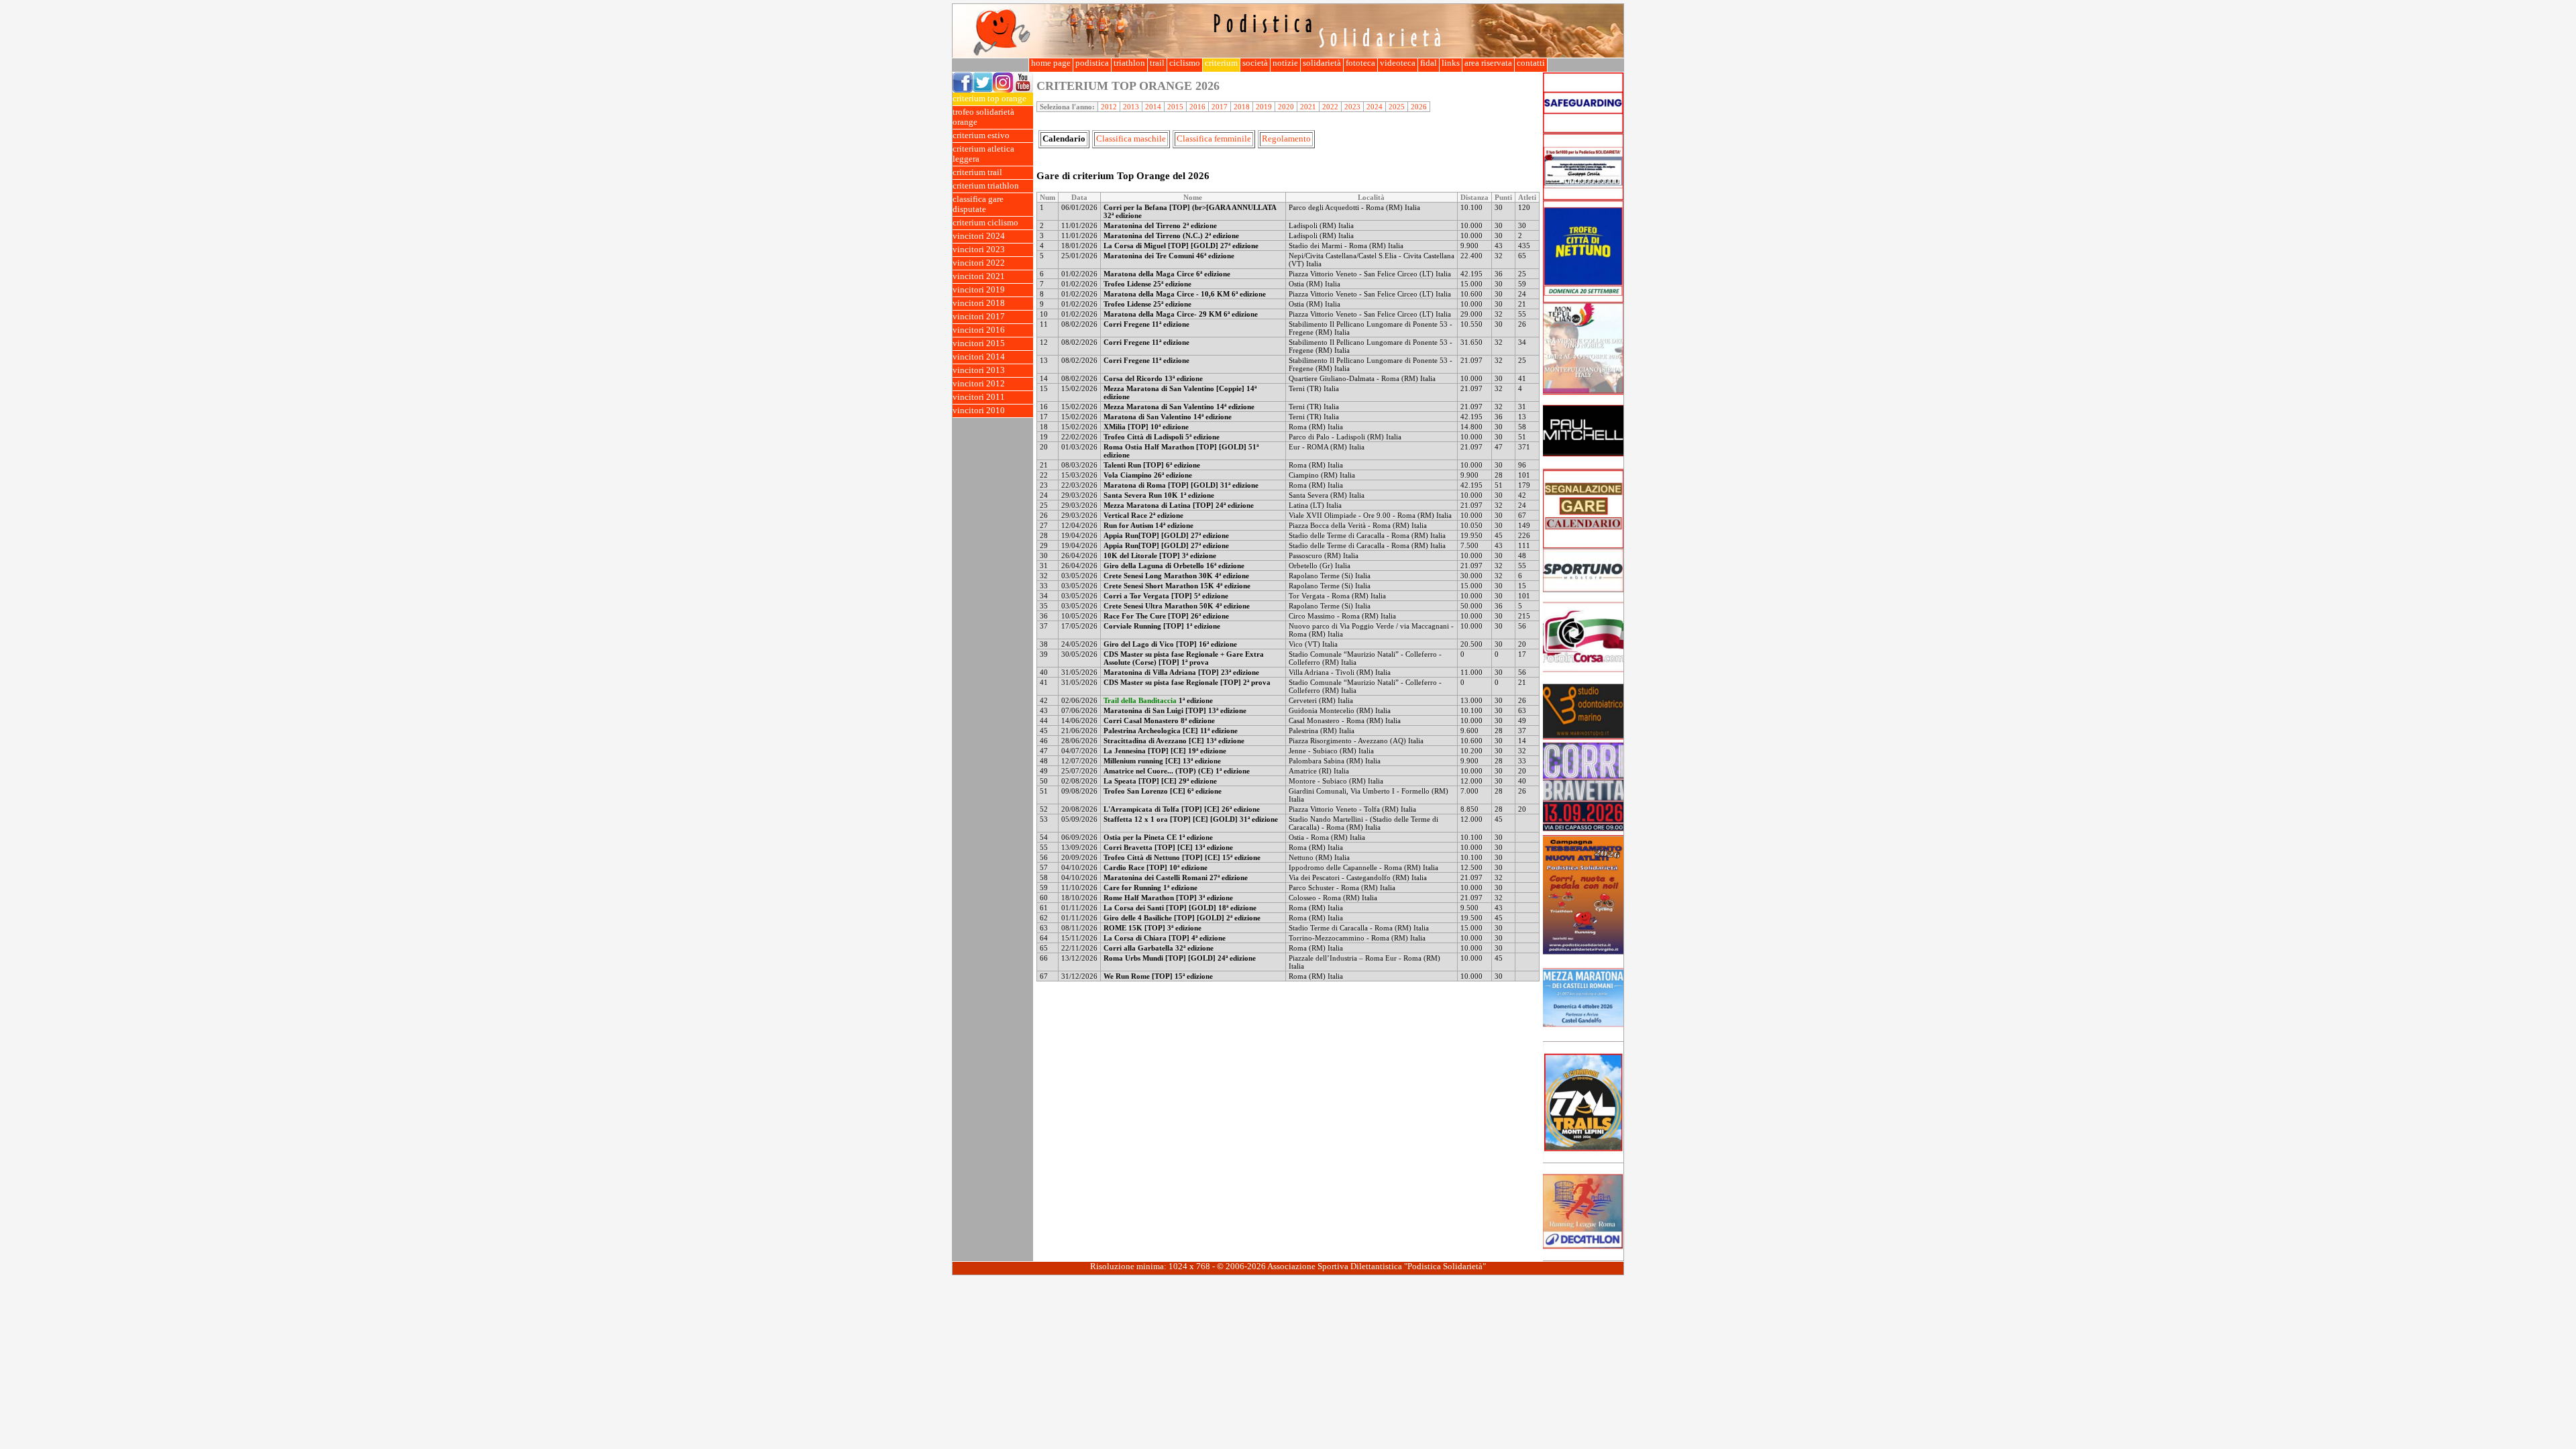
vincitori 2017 (979, 317)
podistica (1092, 63)
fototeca (1360, 63)
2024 (1375, 107)
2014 (1153, 107)
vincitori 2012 (979, 384)
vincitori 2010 (979, 411)
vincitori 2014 (979, 357)
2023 (1352, 107)
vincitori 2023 (979, 250)
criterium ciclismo (985, 223)
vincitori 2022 (979, 263)
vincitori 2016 (979, 330)
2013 (1131, 107)
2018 (1242, 107)
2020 (1286, 107)
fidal (1429, 63)
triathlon (1129, 63)
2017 (1220, 107)
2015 (1175, 107)
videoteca (1398, 63)
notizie (1285, 63)
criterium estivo (981, 136)
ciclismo (1185, 63)
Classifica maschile (1131, 139)
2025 (1397, 107)
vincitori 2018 (979, 303)
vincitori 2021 (979, 276)
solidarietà (1322, 63)
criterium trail (977, 172)
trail (1157, 63)
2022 (1330, 107)
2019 (1264, 107)
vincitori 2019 (979, 290)
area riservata (1488, 63)
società (1255, 63)
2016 (1197, 107)
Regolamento (1286, 139)
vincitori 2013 (979, 370)
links (1451, 63)
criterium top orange (989, 99)
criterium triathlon (986, 186)
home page (1051, 63)
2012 (1109, 107)
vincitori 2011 (979, 397)
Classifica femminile (1214, 139)
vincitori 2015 (979, 343)
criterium (1221, 63)
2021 (1308, 107)
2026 (1419, 107)
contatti (1531, 63)
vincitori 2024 (979, 236)
